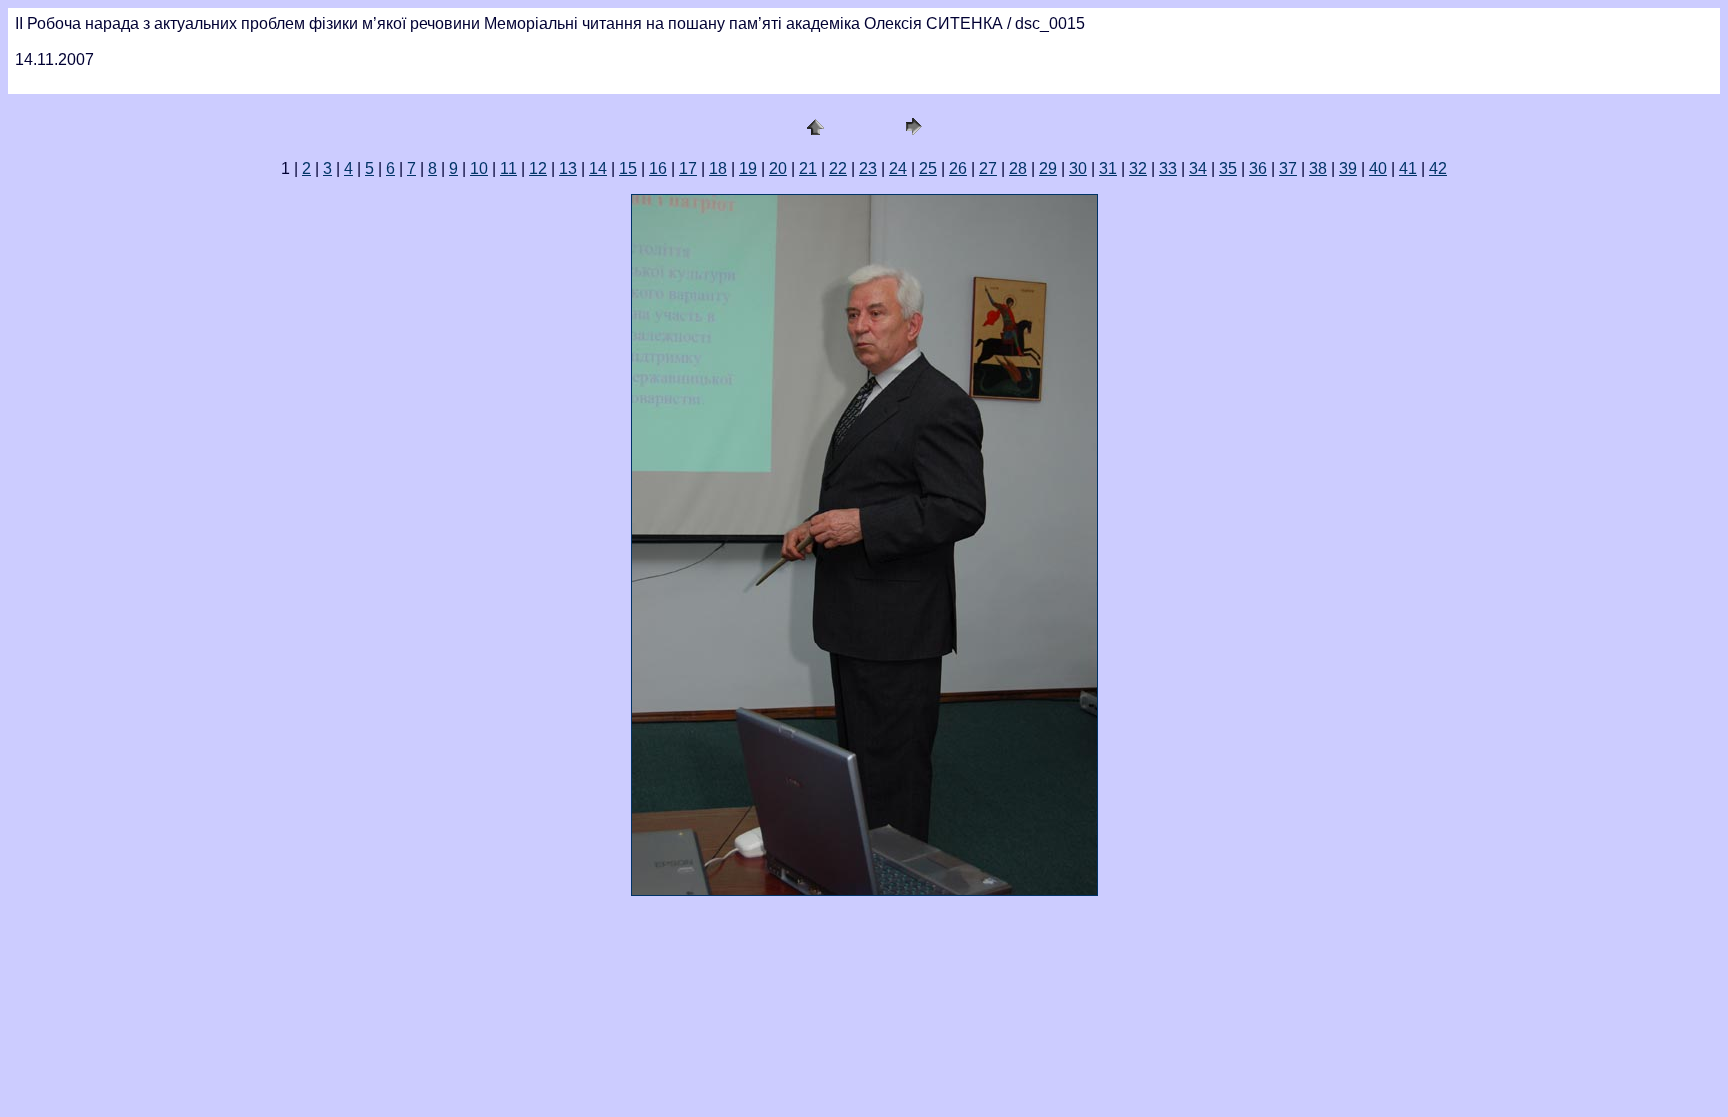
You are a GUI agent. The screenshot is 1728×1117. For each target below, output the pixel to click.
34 (1198, 168)
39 (1348, 168)
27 (988, 168)
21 (808, 168)
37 (1288, 168)
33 (1168, 168)
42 (1438, 168)
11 (508, 168)
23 (868, 168)
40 (1378, 168)
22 (838, 168)
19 (748, 168)
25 (928, 168)
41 (1408, 168)
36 (1258, 168)
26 (958, 168)
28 (1018, 168)
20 (778, 168)
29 (1048, 168)
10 (479, 168)
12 (538, 168)
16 (658, 168)
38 (1318, 168)
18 (718, 168)
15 (628, 168)
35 (1228, 168)
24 (898, 168)
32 (1138, 168)
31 (1108, 168)
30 (1078, 168)
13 (568, 168)
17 (688, 168)
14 (598, 168)
